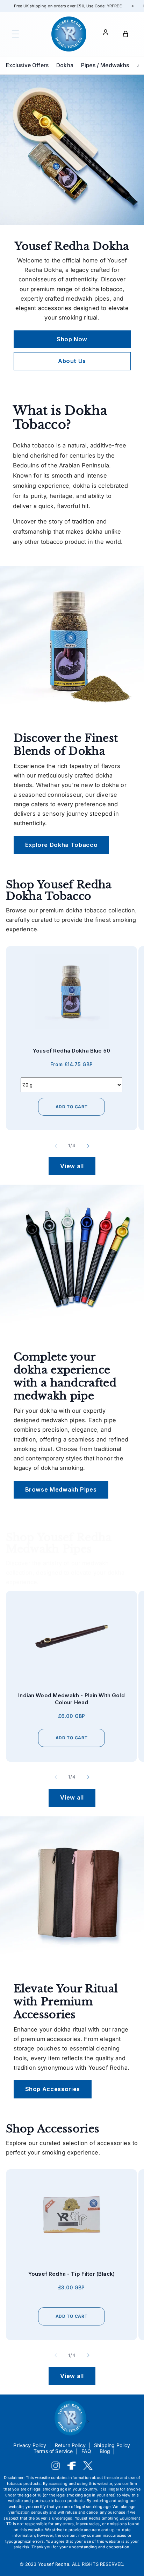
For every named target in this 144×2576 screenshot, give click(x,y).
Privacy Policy (30, 2445)
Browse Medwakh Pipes (61, 1489)
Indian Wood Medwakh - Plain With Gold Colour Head (71, 1699)
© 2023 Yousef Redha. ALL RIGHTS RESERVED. (72, 2564)
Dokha (65, 65)
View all (72, 1166)
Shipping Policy (112, 2445)
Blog (105, 2451)
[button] (15, 34)
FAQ (87, 2451)
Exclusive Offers (27, 65)
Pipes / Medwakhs (105, 65)
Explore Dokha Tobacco (62, 844)
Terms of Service (53, 2451)
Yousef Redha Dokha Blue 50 (71, 1051)
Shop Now (72, 339)
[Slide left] (56, 1146)
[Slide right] (88, 1146)
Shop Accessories (53, 2089)
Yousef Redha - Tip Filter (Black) (71, 2274)
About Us (72, 361)
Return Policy (70, 2445)
